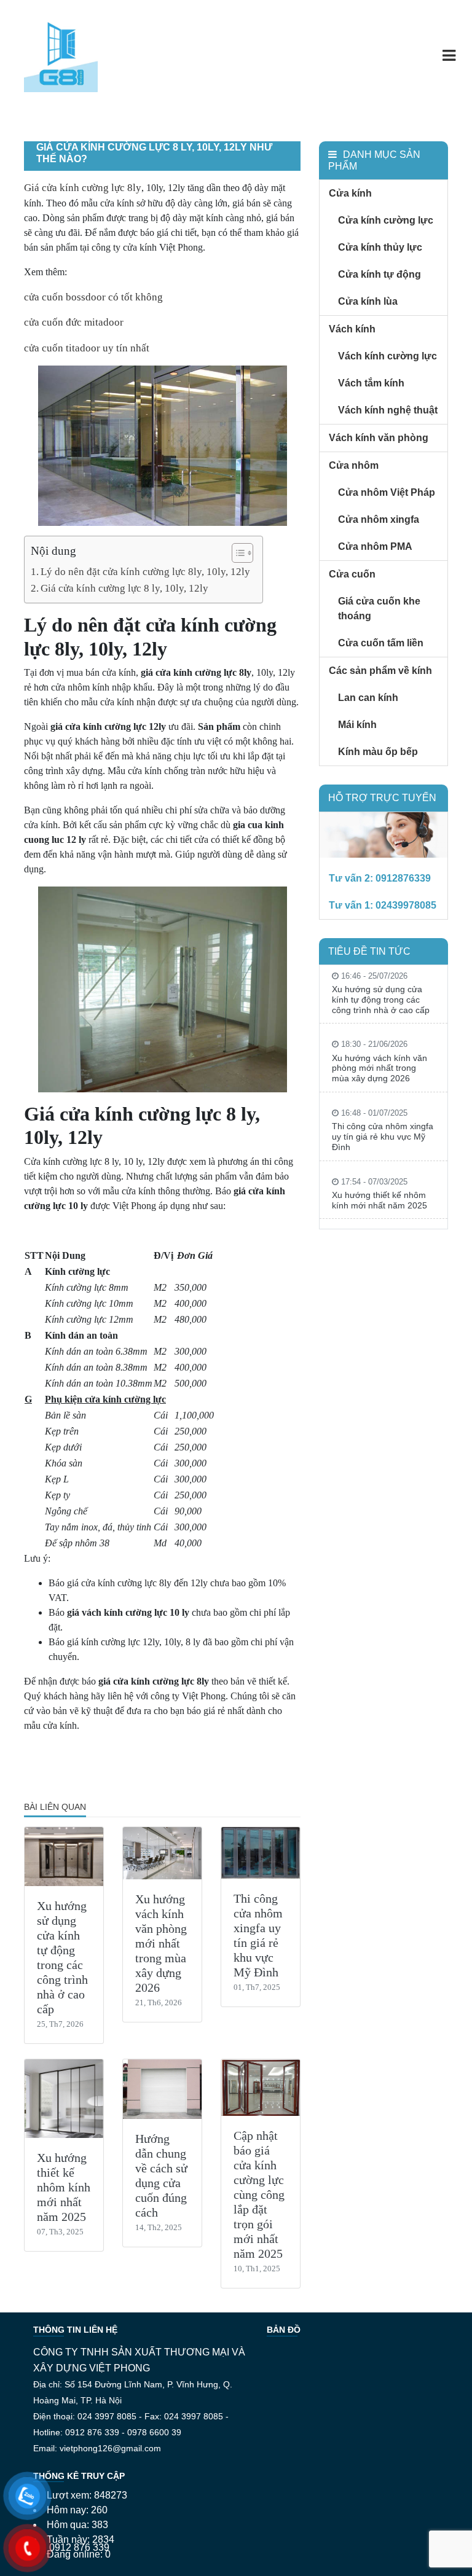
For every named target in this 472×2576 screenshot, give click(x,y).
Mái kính (357, 725)
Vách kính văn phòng (379, 438)
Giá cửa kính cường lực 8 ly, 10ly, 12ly (124, 588)
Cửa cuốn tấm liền (381, 643)
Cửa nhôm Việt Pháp (387, 492)
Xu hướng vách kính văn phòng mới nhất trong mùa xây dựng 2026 (161, 1943)
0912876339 (403, 878)
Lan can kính (368, 698)
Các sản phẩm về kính (380, 671)
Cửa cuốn (352, 574)
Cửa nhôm (354, 465)
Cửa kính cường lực (386, 220)
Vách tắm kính (371, 383)
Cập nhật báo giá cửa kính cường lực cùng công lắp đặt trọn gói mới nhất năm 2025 (259, 2194)
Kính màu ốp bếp (378, 752)
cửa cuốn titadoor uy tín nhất (87, 348)
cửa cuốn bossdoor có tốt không (93, 297)
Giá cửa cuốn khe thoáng (379, 609)
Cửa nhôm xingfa (379, 519)
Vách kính (352, 329)
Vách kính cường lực (387, 356)
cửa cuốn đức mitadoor (74, 322)
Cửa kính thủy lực (380, 247)
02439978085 (406, 905)
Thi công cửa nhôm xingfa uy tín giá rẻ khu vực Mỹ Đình (383, 1137)
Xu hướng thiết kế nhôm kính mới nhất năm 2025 (64, 2187)
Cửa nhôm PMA (375, 546)
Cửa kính (350, 193)
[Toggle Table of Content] (236, 553)
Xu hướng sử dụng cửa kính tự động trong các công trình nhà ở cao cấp (381, 1000)
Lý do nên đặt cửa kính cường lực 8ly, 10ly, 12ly (145, 572)
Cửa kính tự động (380, 274)
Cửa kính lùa (368, 301)
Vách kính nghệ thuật (388, 410)
